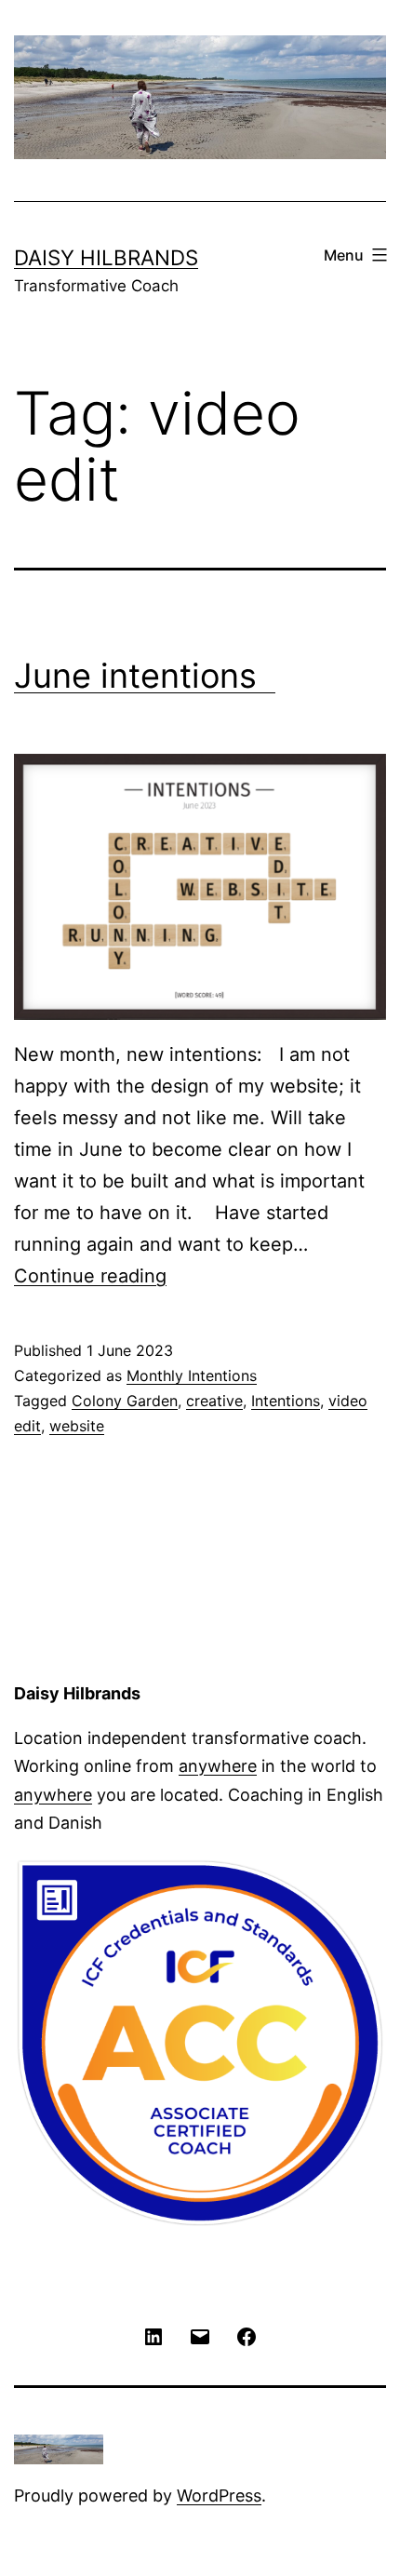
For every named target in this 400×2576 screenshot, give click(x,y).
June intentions (145, 676)
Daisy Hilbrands (106, 257)
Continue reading (90, 1276)
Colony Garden (125, 1401)
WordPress (219, 2495)
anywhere (218, 1766)
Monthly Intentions (192, 1375)
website (77, 1426)
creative (214, 1401)
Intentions (286, 1401)
